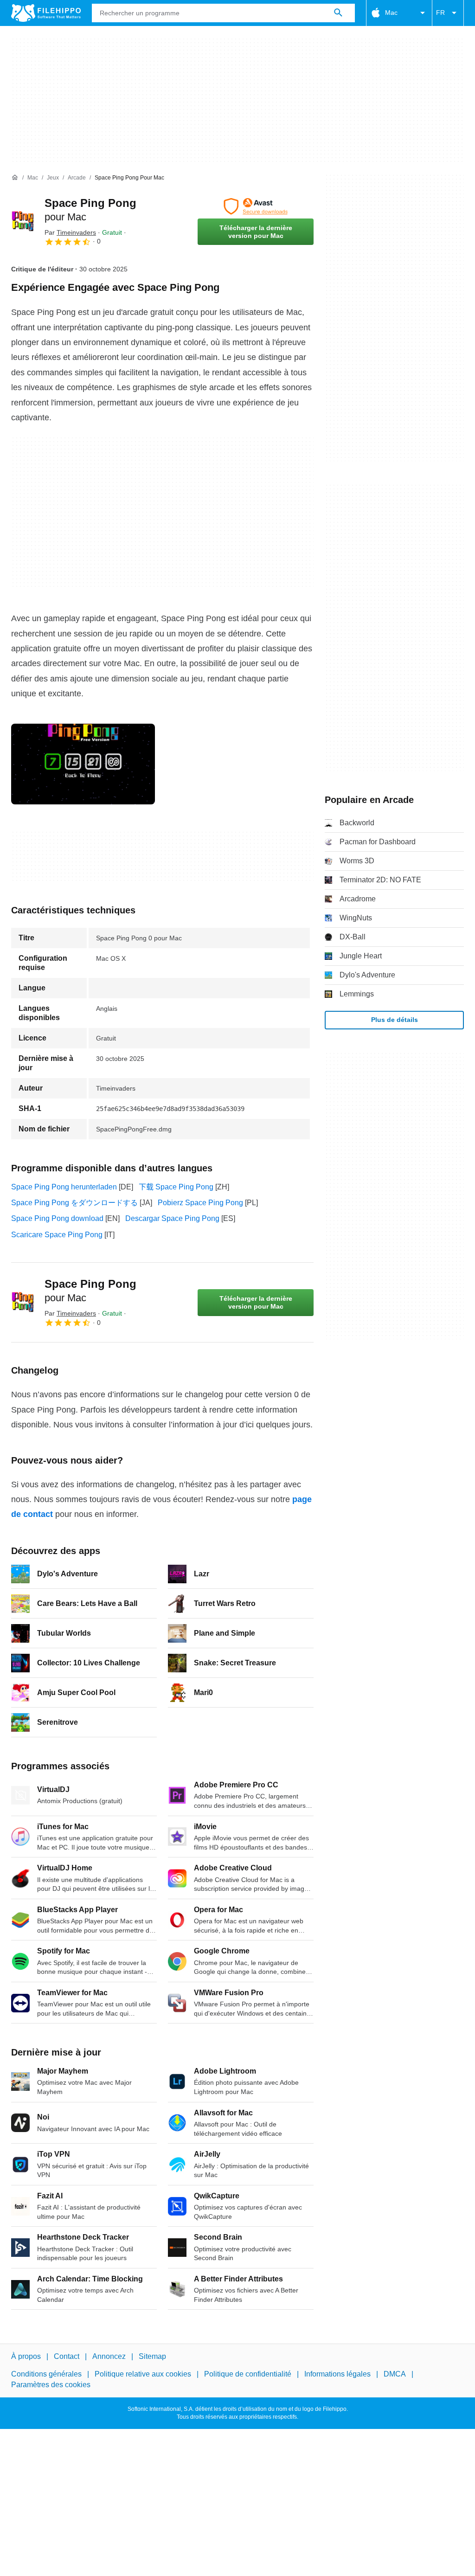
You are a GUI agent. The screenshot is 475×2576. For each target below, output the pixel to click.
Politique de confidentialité (248, 2374)
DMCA (395, 2374)
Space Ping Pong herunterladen (64, 1187)
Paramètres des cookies (51, 2384)
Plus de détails (395, 1020)
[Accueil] (15, 178)
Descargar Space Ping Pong (172, 1218)
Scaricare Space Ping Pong (57, 1235)
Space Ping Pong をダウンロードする (74, 1203)
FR (440, 13)
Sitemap (152, 2356)
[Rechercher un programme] (338, 13)
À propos (26, 2356)
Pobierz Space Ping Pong (200, 1203)
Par (70, 232)
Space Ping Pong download (57, 1218)
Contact (67, 2356)
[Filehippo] (46, 13)
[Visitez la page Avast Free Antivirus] (256, 206)
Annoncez (109, 2356)
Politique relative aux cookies (143, 2374)
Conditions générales (46, 2374)
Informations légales (337, 2374)
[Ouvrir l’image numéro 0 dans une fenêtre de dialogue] (83, 764)
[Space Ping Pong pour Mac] (22, 222)
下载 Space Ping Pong (176, 1187)
